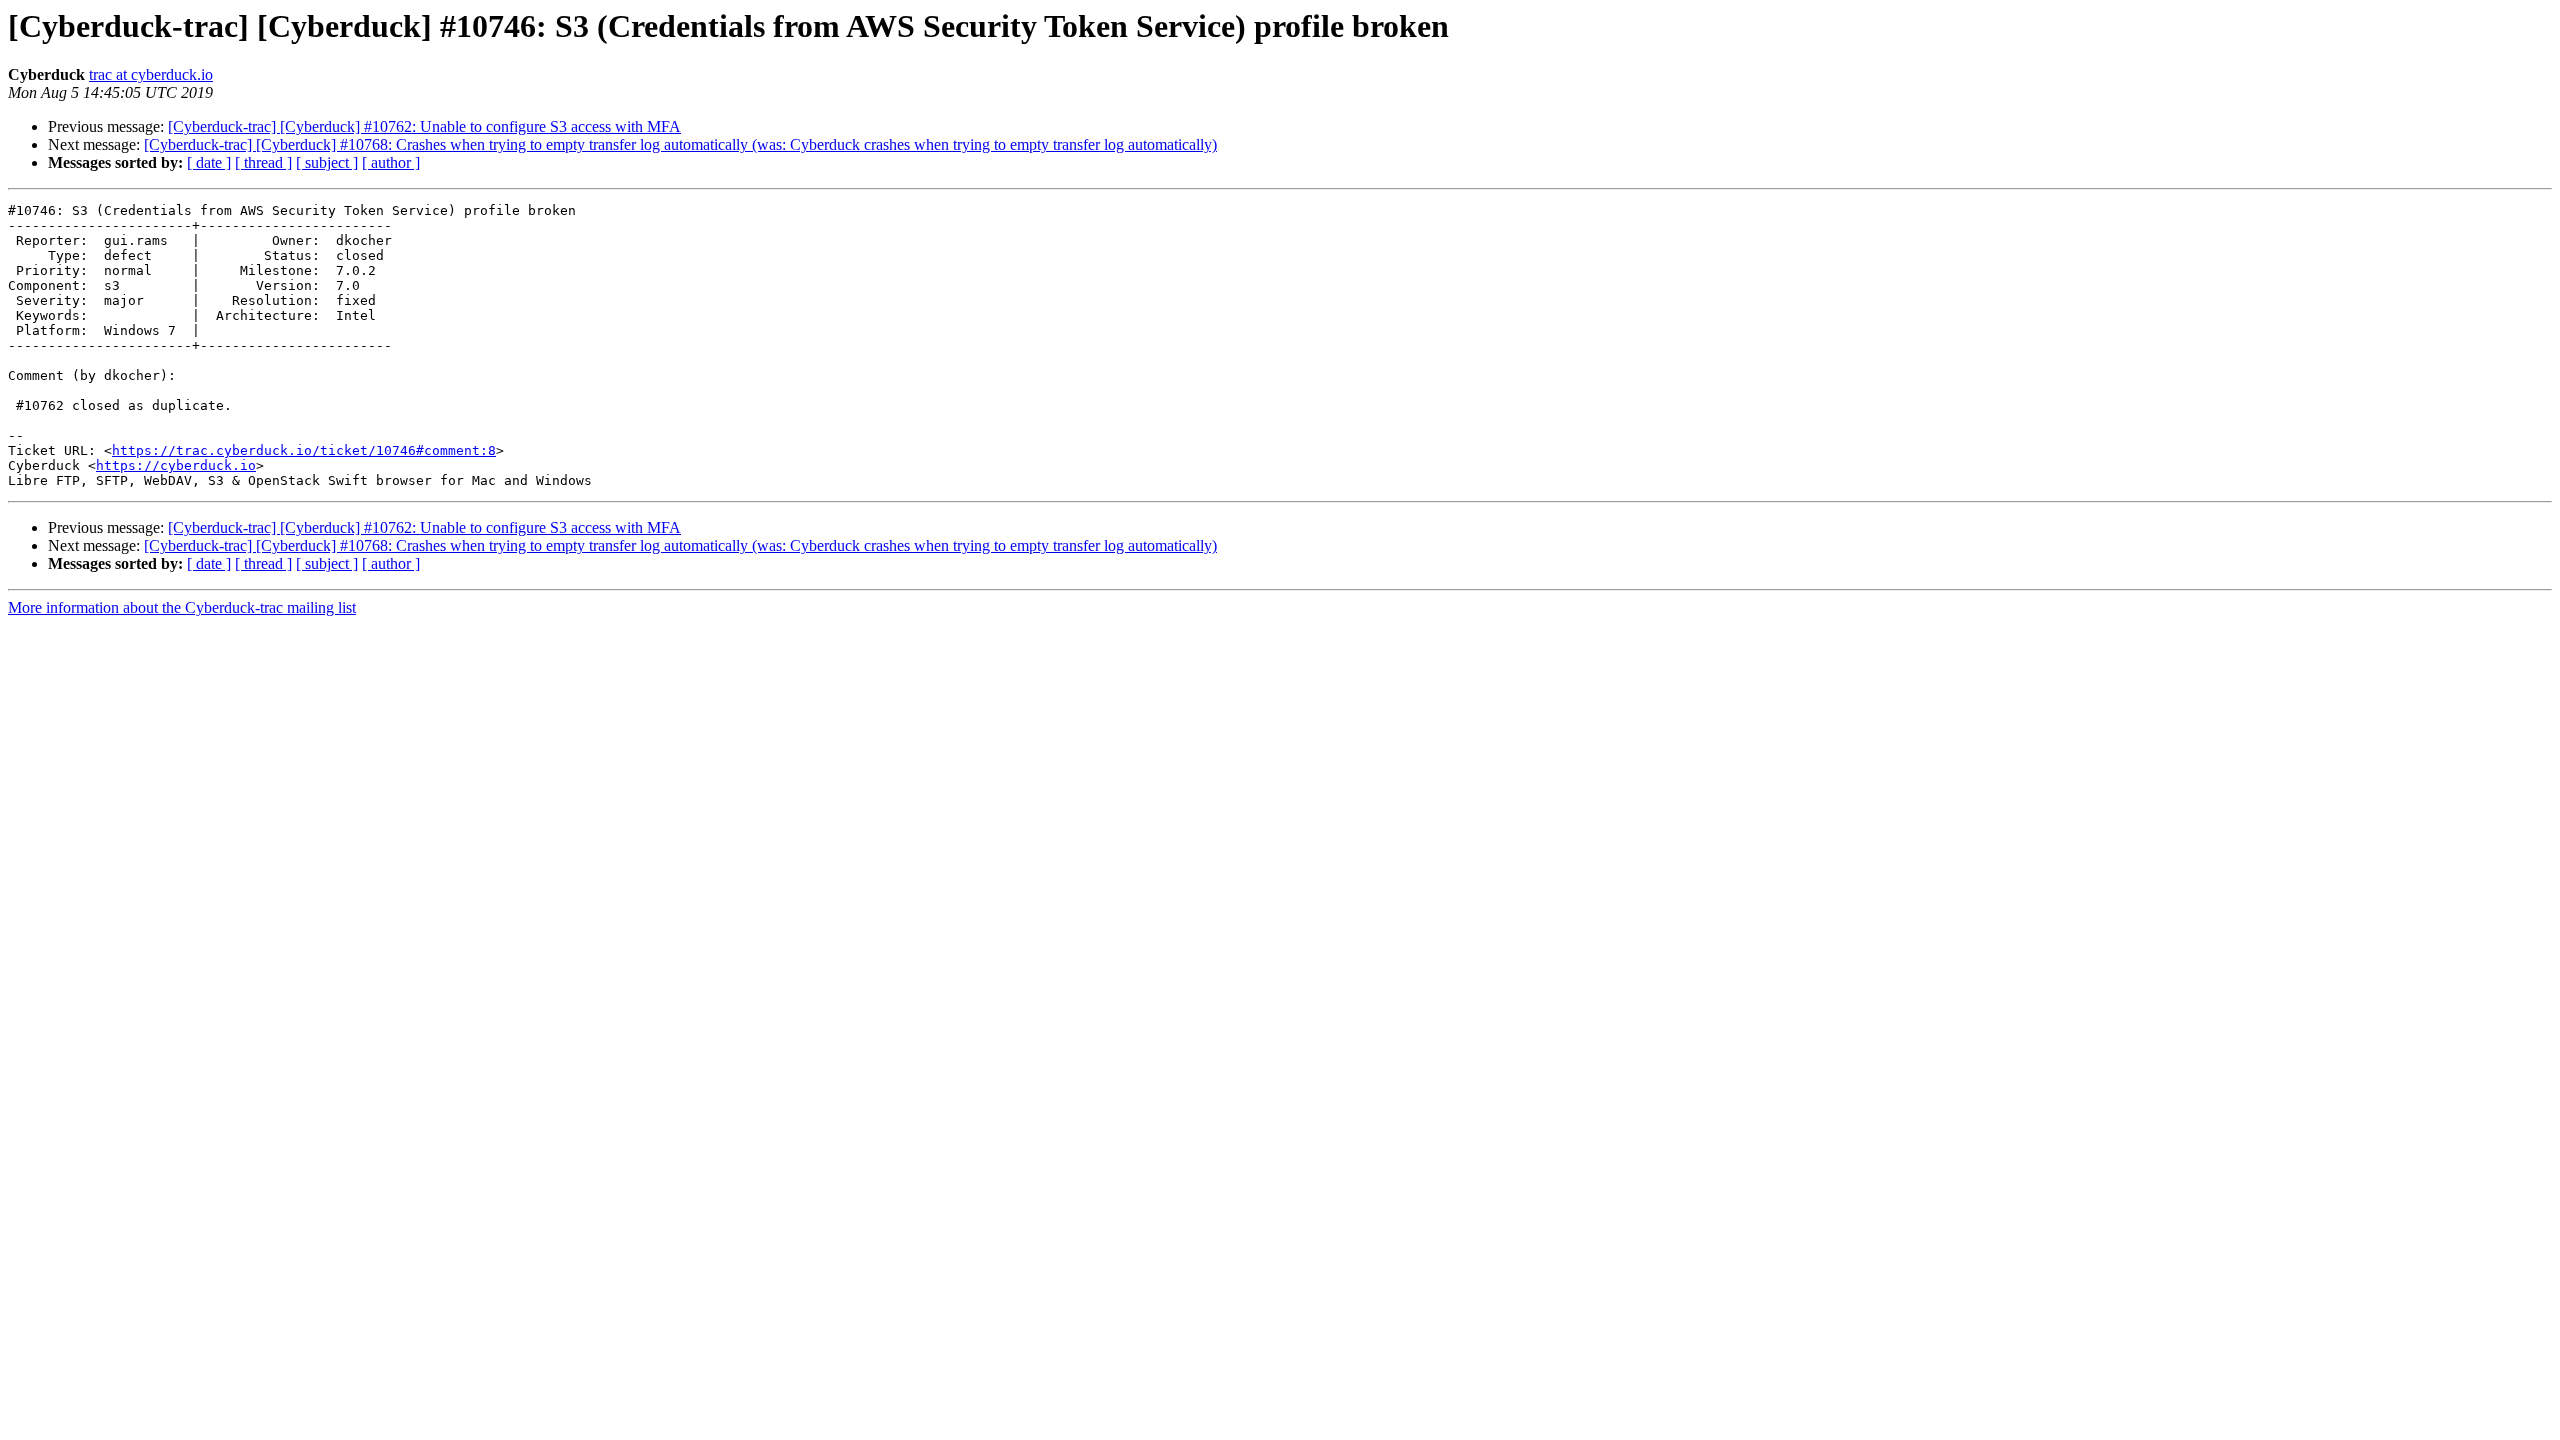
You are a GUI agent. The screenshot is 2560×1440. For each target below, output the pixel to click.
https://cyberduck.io (176, 465)
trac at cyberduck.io (151, 74)
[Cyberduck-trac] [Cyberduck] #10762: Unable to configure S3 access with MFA (424, 126)
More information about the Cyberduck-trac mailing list (182, 607)
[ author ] (391, 162)
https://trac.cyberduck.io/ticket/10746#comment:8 (304, 450)
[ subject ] (327, 162)
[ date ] (209, 162)
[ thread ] (263, 162)
